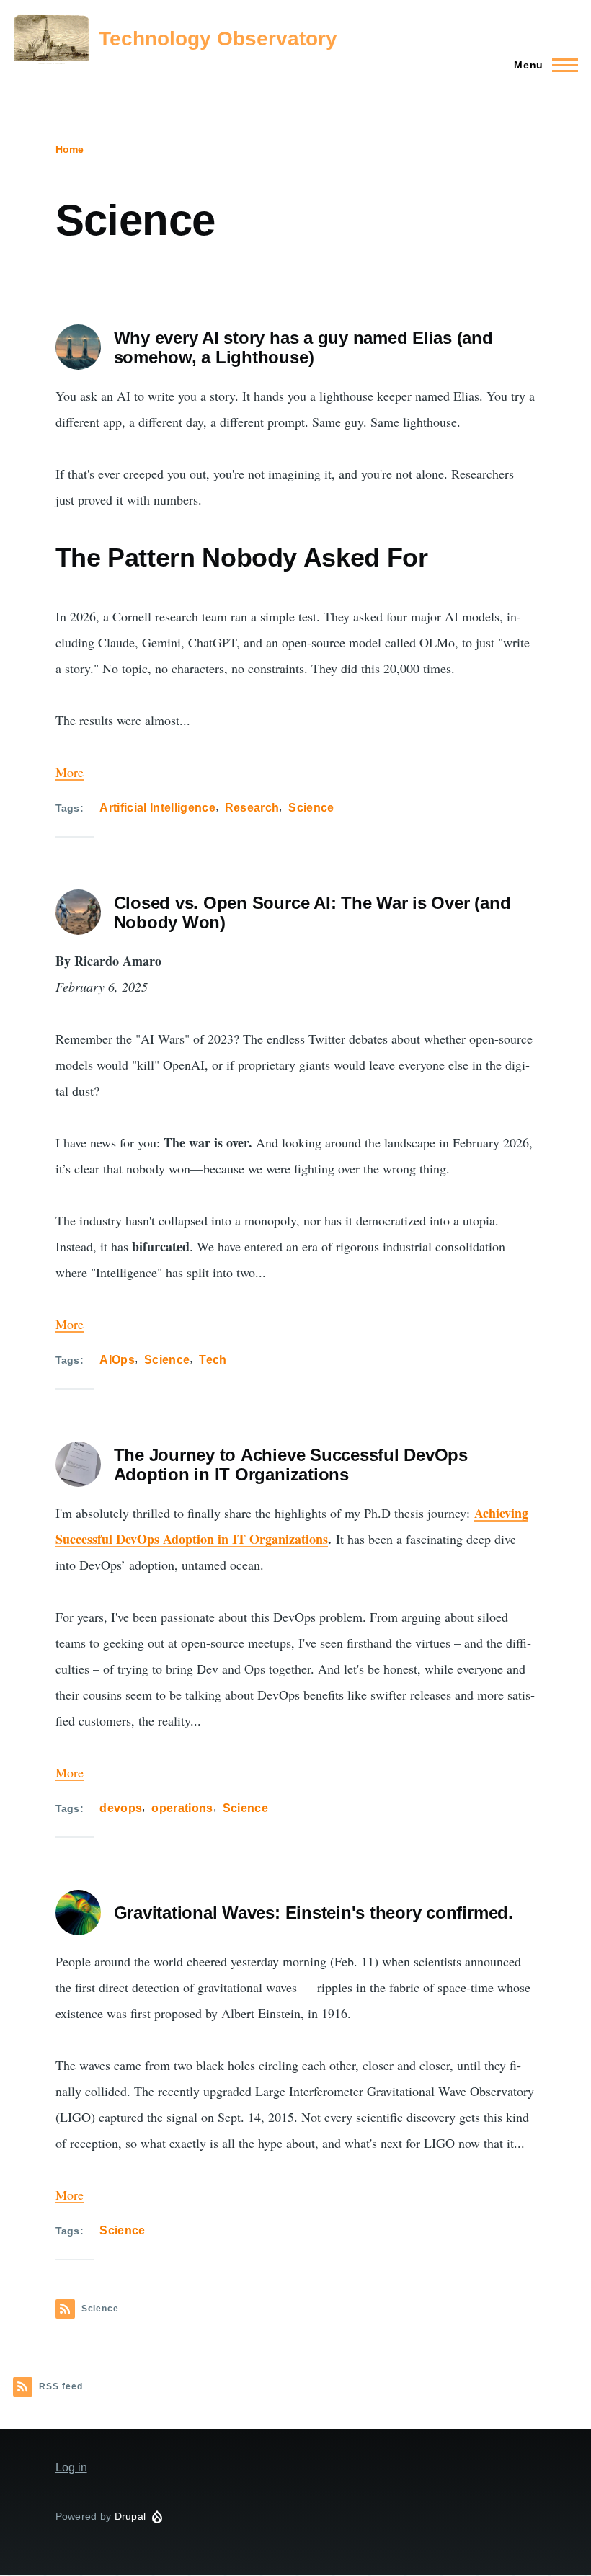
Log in (71, 2468)
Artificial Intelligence (157, 808)
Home (70, 149)
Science (311, 808)
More (70, 772)
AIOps (117, 1360)
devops (121, 1808)
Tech (213, 1360)
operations (182, 1808)
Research (252, 808)
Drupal (130, 2516)
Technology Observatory (218, 39)
